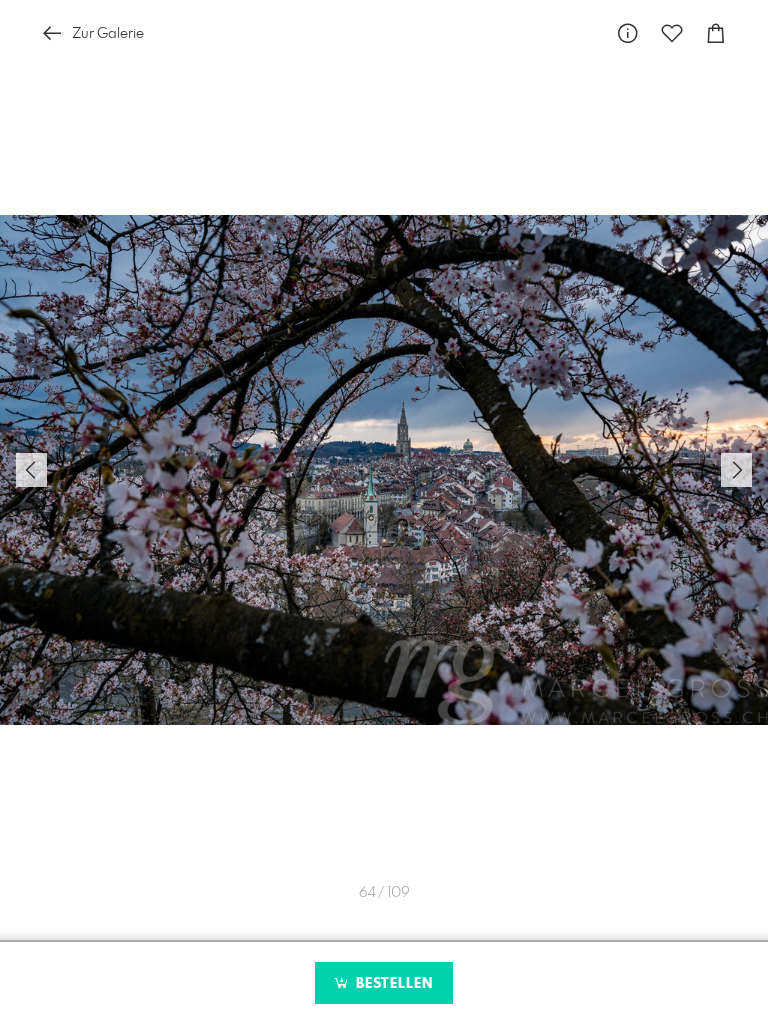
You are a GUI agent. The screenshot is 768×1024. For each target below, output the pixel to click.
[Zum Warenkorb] (716, 33)
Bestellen (392, 984)
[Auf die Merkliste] (672, 33)
